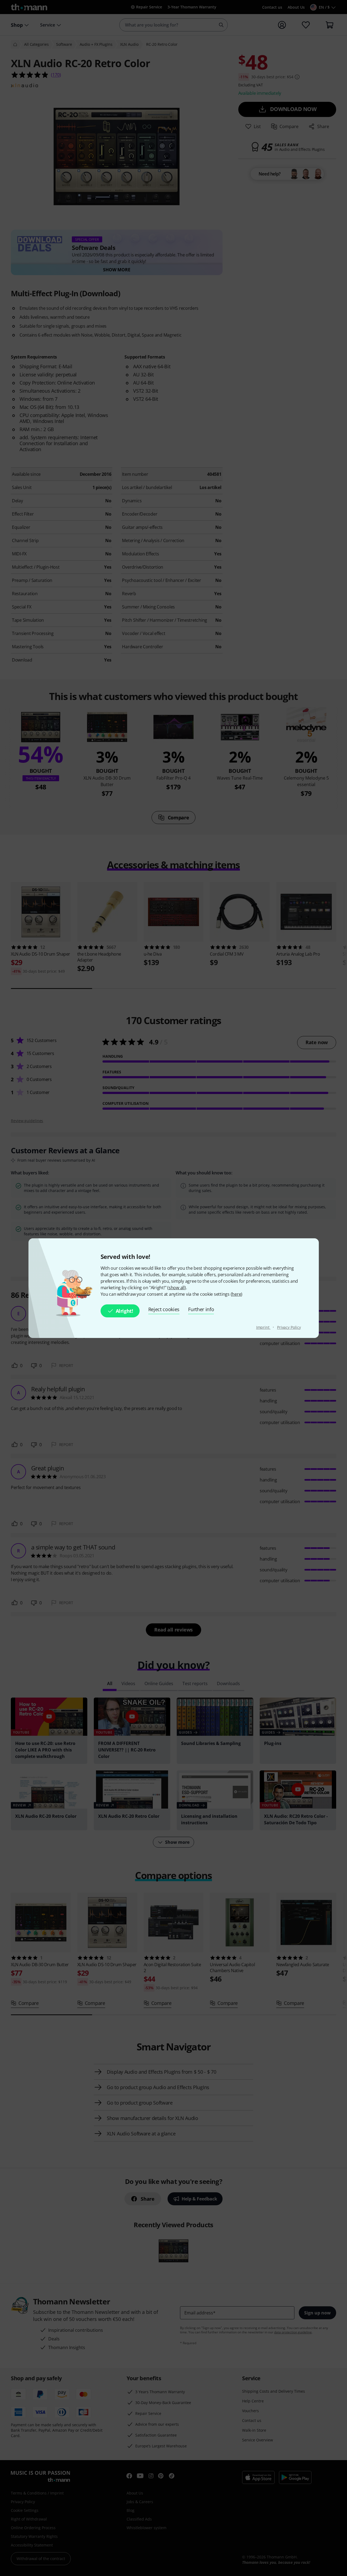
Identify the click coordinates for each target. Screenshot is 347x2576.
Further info (201, 1309)
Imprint (263, 1327)
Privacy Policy (289, 1327)
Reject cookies (164, 1309)
